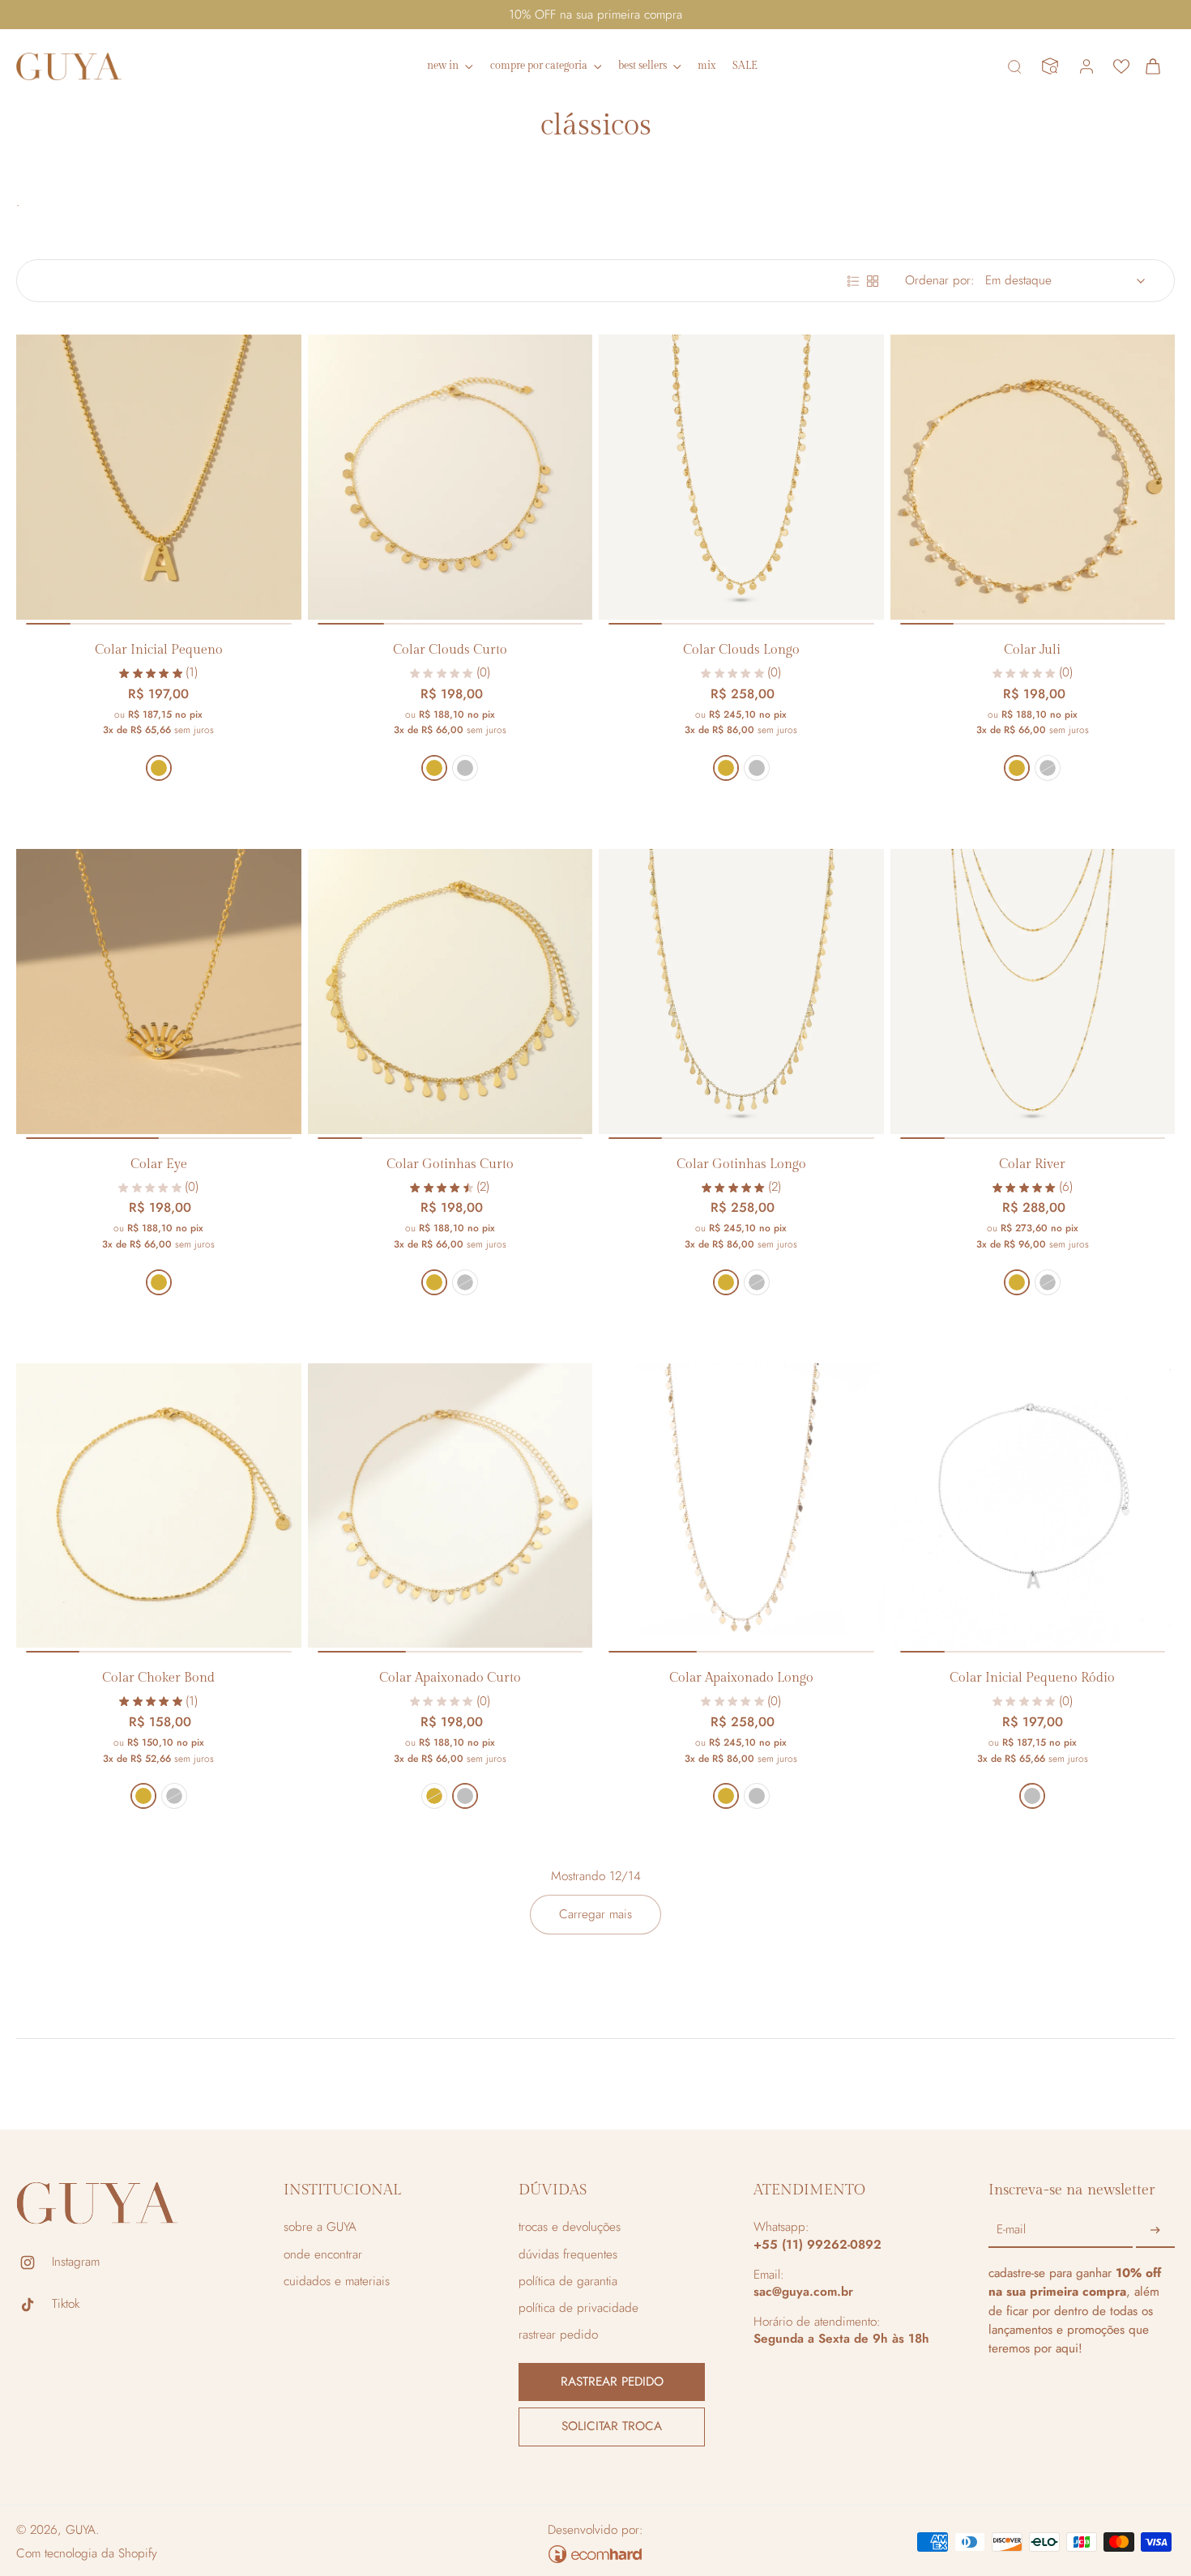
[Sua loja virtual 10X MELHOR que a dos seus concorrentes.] (595, 2554)
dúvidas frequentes (568, 2255)
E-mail (1011, 2231)
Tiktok (66, 2304)
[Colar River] (1033, 992)
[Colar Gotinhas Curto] (450, 992)
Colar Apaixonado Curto (450, 1678)
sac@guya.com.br (803, 2292)
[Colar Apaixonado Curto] (450, 1506)
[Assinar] (1155, 2230)
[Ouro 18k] (159, 768)
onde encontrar (323, 2255)
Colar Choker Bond (158, 1678)
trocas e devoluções (570, 2227)
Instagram (76, 2262)
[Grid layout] (873, 281)
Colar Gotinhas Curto (450, 1164)
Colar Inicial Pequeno (159, 650)
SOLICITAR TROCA (612, 2426)
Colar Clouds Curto (450, 650)
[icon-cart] (1157, 66)
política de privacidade (578, 2308)
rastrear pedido (558, 2335)
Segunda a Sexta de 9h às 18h (841, 2339)
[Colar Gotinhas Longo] (741, 992)
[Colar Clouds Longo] (741, 477)
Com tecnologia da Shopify (87, 2553)
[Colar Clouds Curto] (450, 477)
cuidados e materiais (337, 2282)
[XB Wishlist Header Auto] (1121, 66)
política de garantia (568, 2282)
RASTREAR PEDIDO (612, 2382)
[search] (1014, 66)
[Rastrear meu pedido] (1050, 66)
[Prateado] (465, 768)
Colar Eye (159, 1164)
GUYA (81, 2530)
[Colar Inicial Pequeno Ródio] (1033, 1506)
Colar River (1032, 1164)
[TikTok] (34, 2305)
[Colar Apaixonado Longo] (741, 1506)
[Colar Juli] (1033, 477)
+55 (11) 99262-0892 (817, 2245)
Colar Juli (1032, 650)
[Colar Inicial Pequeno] (159, 477)
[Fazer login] (1086, 66)
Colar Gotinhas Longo (741, 1164)
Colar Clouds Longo (741, 650)
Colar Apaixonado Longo (741, 1678)
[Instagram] (34, 2263)
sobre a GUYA (320, 2227)
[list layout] (853, 281)
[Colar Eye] (159, 992)
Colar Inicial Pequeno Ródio (1032, 1678)
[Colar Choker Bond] (159, 1506)
